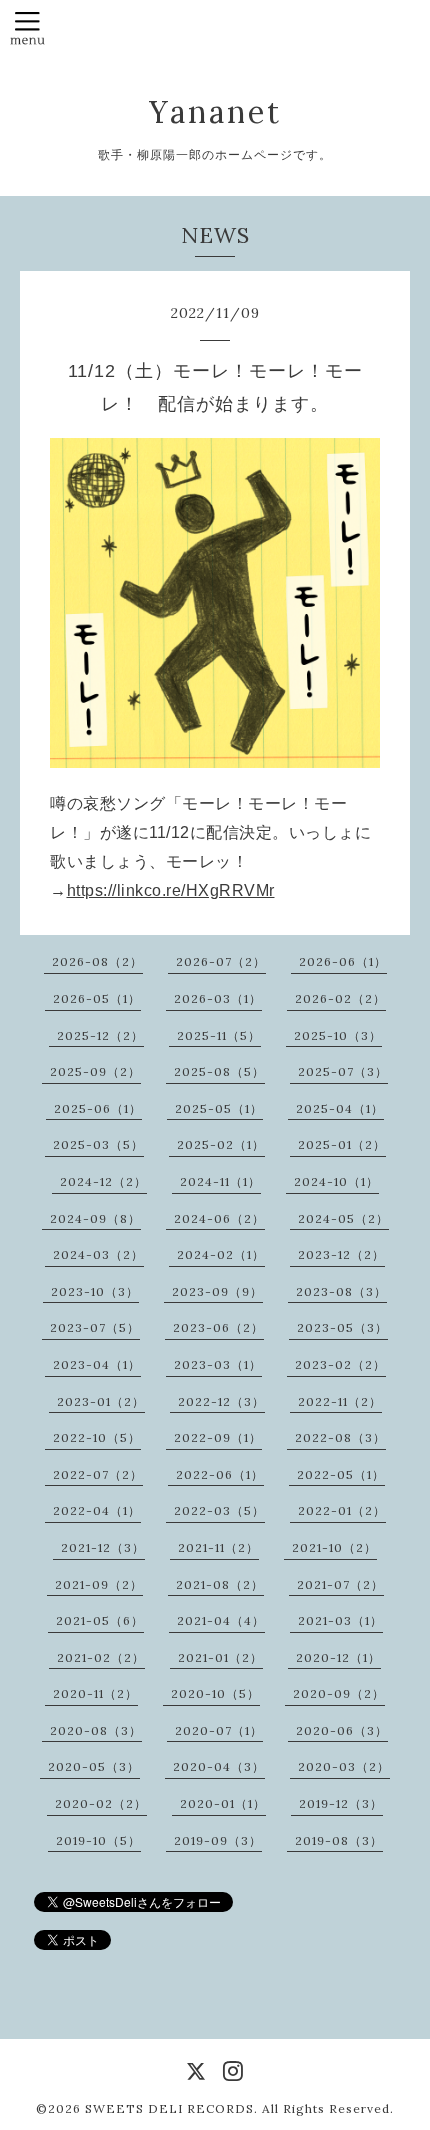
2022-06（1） (220, 1474)
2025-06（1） (98, 1108)
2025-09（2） (95, 1071)
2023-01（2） (101, 1401)
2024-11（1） (220, 1181)
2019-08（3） (339, 1840)
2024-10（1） (336, 1181)
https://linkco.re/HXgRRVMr (171, 890)
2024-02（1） (221, 1254)
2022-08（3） (340, 1437)
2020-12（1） (338, 1657)
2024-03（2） (98, 1254)
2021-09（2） (99, 1584)
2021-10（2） (334, 1547)
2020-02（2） (101, 1803)
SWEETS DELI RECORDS (169, 2108)
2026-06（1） (343, 961)
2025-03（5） (98, 1144)
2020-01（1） (223, 1803)
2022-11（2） (340, 1401)
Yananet (215, 112)
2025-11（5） (219, 1035)
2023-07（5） (95, 1327)
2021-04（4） (221, 1620)
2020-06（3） (342, 1730)
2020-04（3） (219, 1766)
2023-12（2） (341, 1254)
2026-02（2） (340, 998)
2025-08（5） (219, 1071)
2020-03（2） (344, 1766)
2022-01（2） (342, 1510)
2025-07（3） (343, 1071)
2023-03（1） (218, 1364)
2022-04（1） (97, 1510)
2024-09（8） (95, 1218)
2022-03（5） (219, 1510)
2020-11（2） (95, 1693)
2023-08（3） (341, 1291)
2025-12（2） (100, 1035)
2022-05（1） (341, 1474)
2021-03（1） (340, 1620)
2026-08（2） (97, 961)
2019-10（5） (98, 1840)
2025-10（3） (338, 1035)
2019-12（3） (341, 1803)
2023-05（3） (342, 1327)
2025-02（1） (221, 1144)
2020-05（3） (94, 1766)
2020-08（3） (96, 1730)
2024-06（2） (219, 1218)
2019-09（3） (218, 1840)
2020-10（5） (215, 1693)
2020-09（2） (339, 1693)
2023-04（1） (97, 1364)
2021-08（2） (220, 1584)
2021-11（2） (218, 1547)
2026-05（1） (97, 998)
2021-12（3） (103, 1547)
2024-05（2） (343, 1218)
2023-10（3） (95, 1291)
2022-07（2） (98, 1474)
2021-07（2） (340, 1584)
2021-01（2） (220, 1657)
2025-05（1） (219, 1108)
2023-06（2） (218, 1327)
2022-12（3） (221, 1401)
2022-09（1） (218, 1437)
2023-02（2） (340, 1364)
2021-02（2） (101, 1657)
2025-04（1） (340, 1108)
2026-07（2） (221, 961)
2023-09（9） (217, 1291)
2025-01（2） (342, 1144)
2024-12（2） (103, 1181)
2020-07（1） (219, 1730)
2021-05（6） (100, 1620)
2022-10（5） (97, 1437)
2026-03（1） (218, 998)
